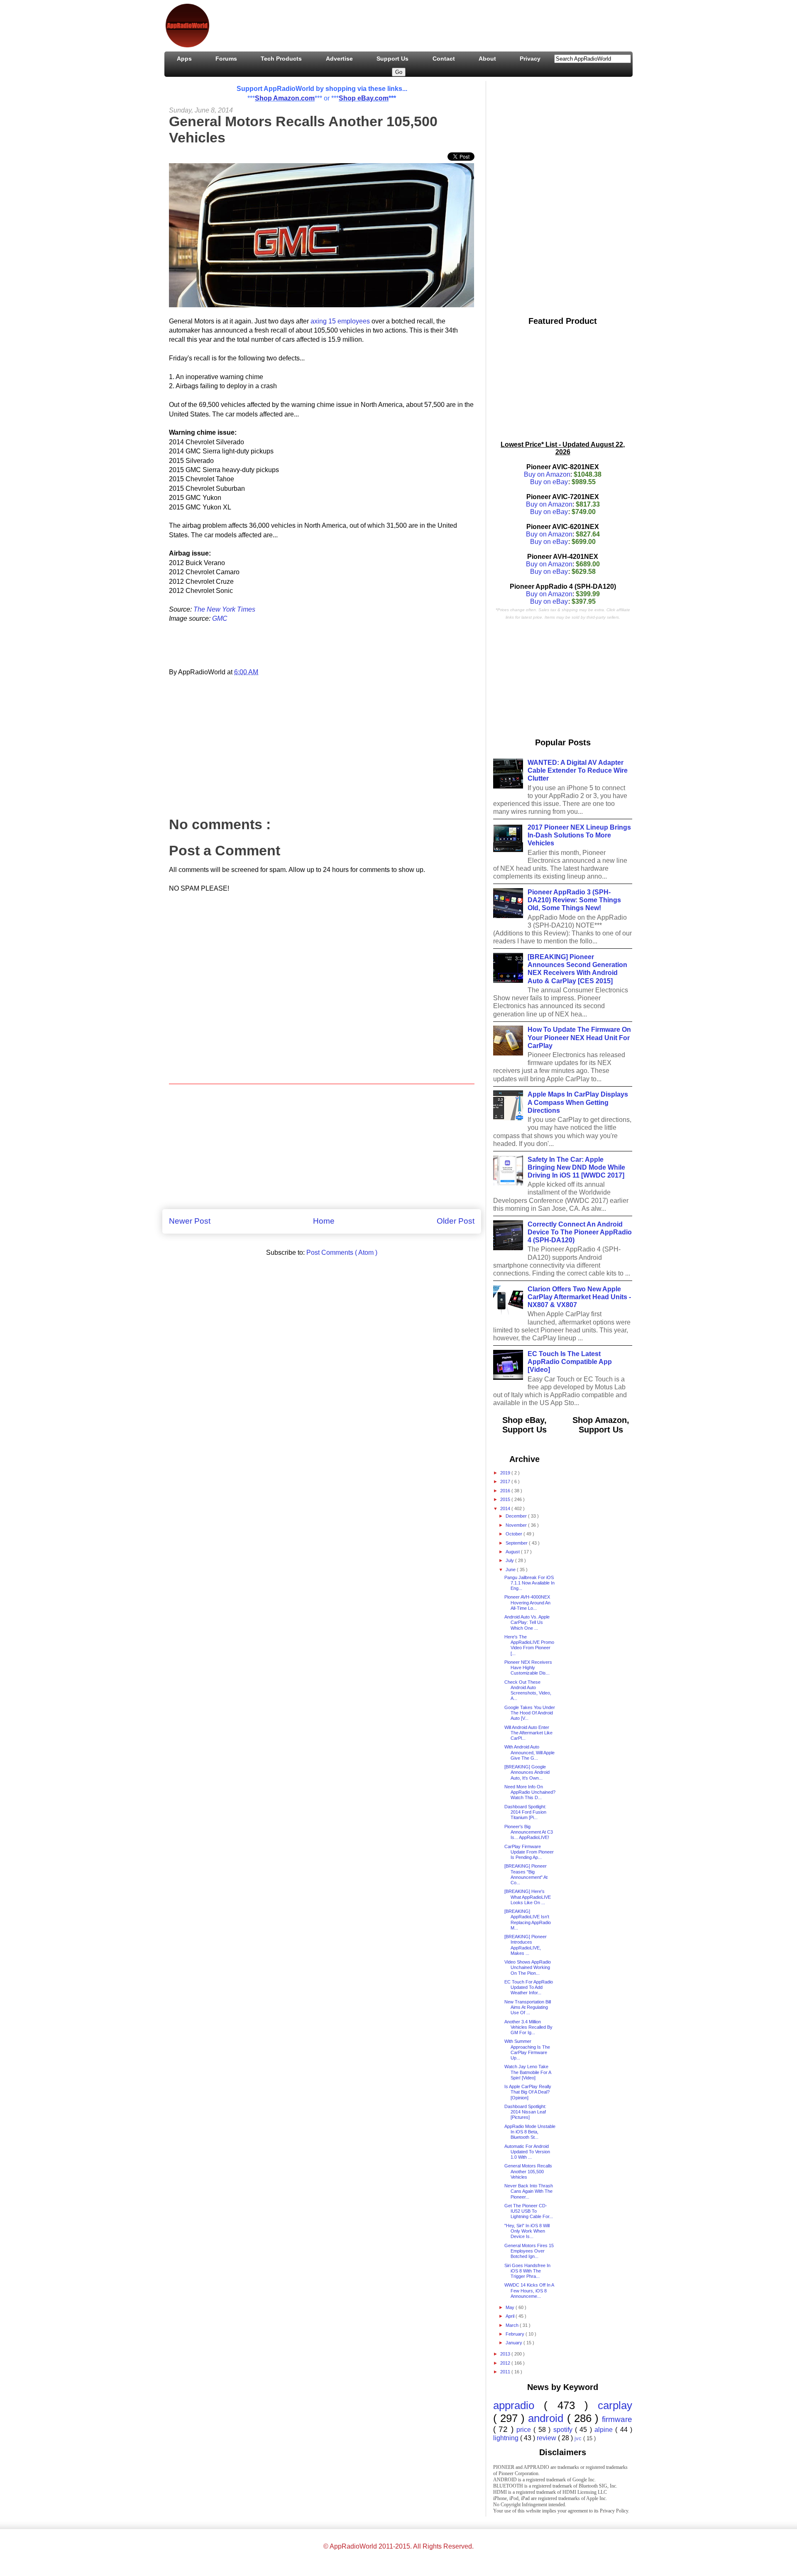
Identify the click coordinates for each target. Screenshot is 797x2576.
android (547, 2418)
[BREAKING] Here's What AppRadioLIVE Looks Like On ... (528, 1897)
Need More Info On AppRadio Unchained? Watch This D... (530, 1792)
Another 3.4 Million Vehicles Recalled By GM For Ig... (528, 2027)
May (511, 2307)
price (525, 2430)
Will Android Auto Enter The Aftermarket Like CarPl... (528, 1733)
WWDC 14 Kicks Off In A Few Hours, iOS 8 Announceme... (529, 2290)
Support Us (392, 59)
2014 (506, 1508)
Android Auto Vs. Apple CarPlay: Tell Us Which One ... (527, 1622)
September (517, 1543)
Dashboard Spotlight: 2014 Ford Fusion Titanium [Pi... (525, 1812)
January (515, 2343)
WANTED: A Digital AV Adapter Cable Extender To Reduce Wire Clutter (578, 770)
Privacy (530, 59)
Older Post (456, 1221)
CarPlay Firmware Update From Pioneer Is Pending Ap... (529, 1852)
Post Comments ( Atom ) (342, 1252)
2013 (506, 2354)
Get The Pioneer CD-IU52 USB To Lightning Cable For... (529, 2211)
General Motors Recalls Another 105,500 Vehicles (528, 2171)
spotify (564, 2430)
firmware (617, 2419)
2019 (506, 1473)
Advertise (339, 59)
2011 (506, 2372)
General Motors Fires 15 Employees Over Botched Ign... (529, 2251)
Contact (444, 59)
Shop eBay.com (364, 98)
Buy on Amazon (547, 474)
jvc (579, 2438)
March (513, 2325)
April (511, 2316)
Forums (226, 59)
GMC (220, 618)
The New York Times (224, 609)
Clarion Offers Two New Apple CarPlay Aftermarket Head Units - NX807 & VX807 (579, 1297)
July (510, 1560)
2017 (506, 1481)
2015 (506, 1499)
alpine (605, 2430)
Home (324, 1221)
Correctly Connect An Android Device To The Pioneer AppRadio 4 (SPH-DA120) (580, 1232)
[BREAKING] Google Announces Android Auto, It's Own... (527, 1772)
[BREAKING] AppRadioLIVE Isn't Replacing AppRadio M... (528, 1920)
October (515, 1534)
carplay (615, 2405)
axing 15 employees (340, 321)
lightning (507, 2438)
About (487, 59)
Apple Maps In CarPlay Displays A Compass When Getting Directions (578, 1102)
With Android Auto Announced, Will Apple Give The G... (529, 1752)
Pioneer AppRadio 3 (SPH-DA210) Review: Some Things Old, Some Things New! (574, 900)
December (517, 1516)
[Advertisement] (367, 24)
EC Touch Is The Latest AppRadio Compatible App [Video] (570, 1362)
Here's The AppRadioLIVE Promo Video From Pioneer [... (529, 1645)
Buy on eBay (549, 482)
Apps (184, 59)
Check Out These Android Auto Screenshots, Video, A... (528, 1690)
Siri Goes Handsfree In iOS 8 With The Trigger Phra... (527, 2271)
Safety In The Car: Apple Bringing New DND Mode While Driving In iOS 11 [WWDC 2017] (576, 1167)
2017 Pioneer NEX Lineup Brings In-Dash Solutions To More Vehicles (579, 835)
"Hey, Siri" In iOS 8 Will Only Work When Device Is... (527, 2231)
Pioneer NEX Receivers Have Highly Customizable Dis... (528, 1668)
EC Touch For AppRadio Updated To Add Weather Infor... (529, 1987)
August (513, 1552)
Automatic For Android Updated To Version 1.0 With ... (527, 2152)
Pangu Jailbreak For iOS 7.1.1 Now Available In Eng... (529, 1583)
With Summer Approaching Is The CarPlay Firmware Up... (527, 2050)
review (547, 2438)
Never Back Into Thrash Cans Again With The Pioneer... (529, 2191)
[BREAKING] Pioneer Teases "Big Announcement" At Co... (526, 1874)
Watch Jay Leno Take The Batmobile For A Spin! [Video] (528, 2072)
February (516, 2334)
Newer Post (190, 1221)
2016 (506, 1491)
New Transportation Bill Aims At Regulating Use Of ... (528, 2007)
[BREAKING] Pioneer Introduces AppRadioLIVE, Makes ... (526, 1945)
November (517, 1525)
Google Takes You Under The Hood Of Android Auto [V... (530, 1713)
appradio (518, 2405)
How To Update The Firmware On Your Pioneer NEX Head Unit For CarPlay (579, 1037)
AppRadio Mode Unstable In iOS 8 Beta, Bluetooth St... (530, 2132)
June (511, 1570)
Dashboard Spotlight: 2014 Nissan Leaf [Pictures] (525, 2112)
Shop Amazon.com (285, 98)
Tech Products (281, 59)
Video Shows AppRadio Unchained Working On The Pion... (528, 1967)
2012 (506, 2363)
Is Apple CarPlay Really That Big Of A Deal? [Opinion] (528, 2092)
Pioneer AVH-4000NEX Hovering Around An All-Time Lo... (527, 1602)
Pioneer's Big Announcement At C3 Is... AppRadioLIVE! (529, 1832)
